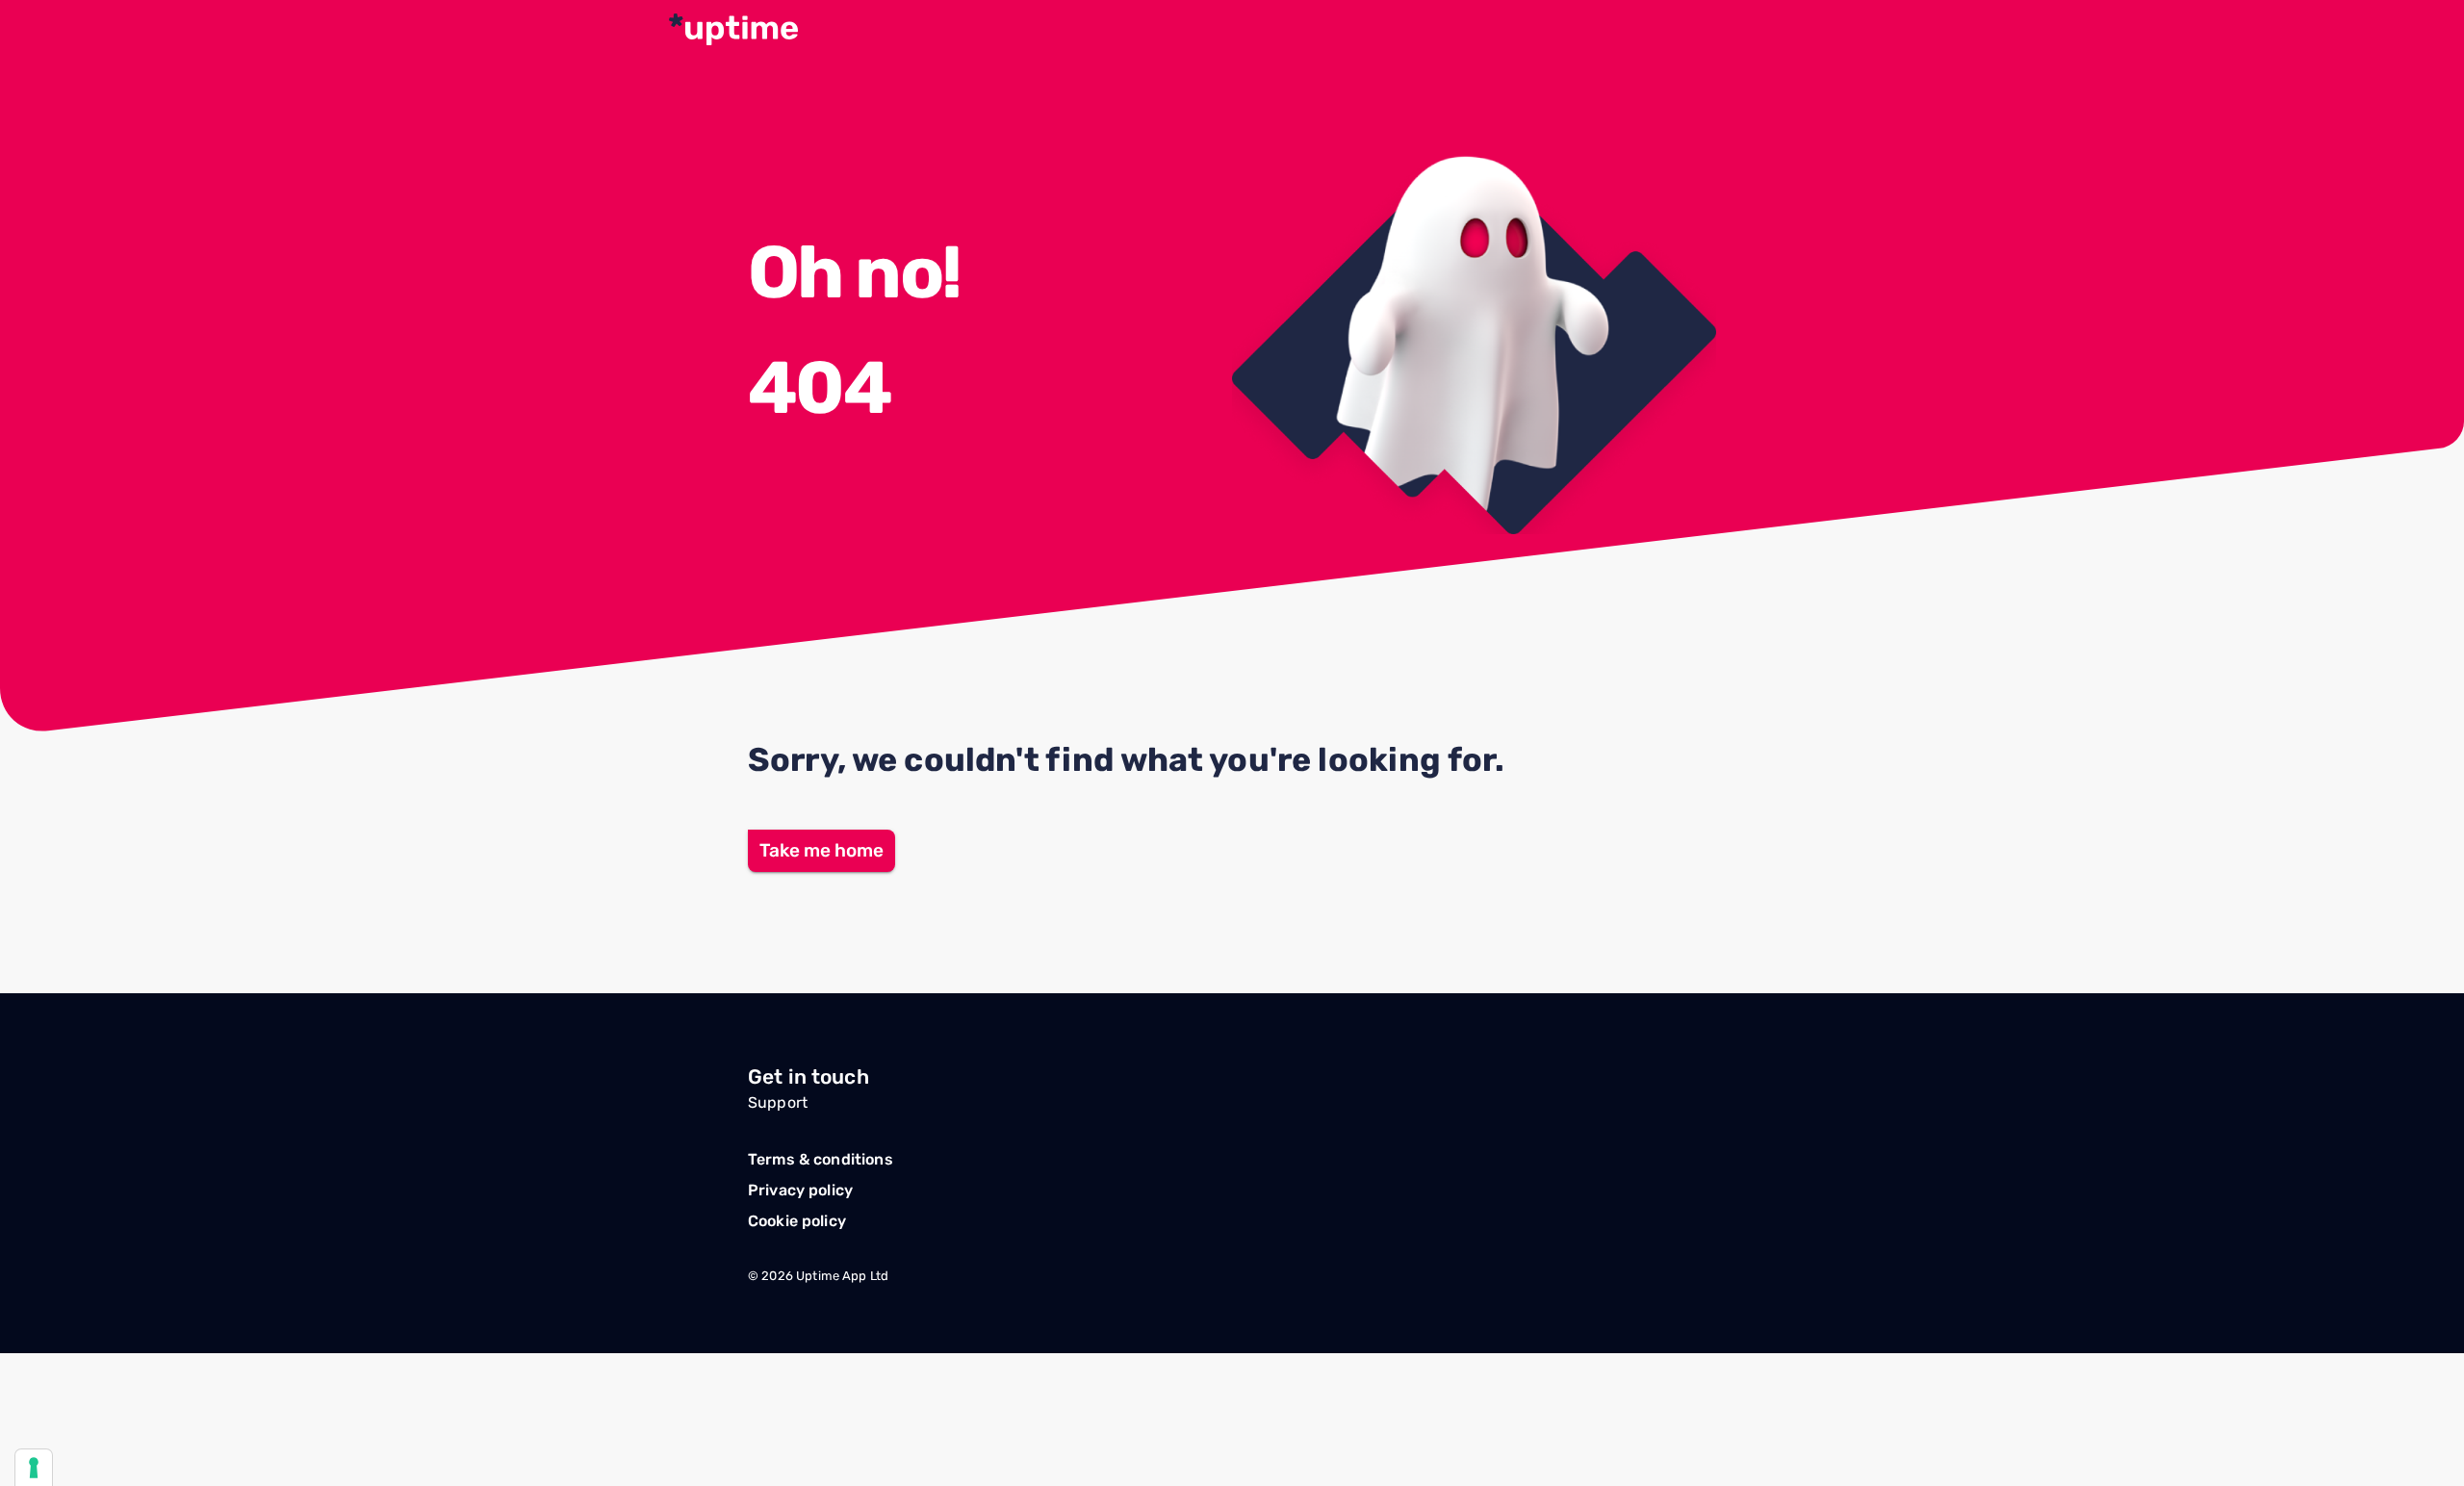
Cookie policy (797, 1221)
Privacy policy (800, 1190)
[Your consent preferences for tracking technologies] (34, 1468)
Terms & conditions (821, 1159)
